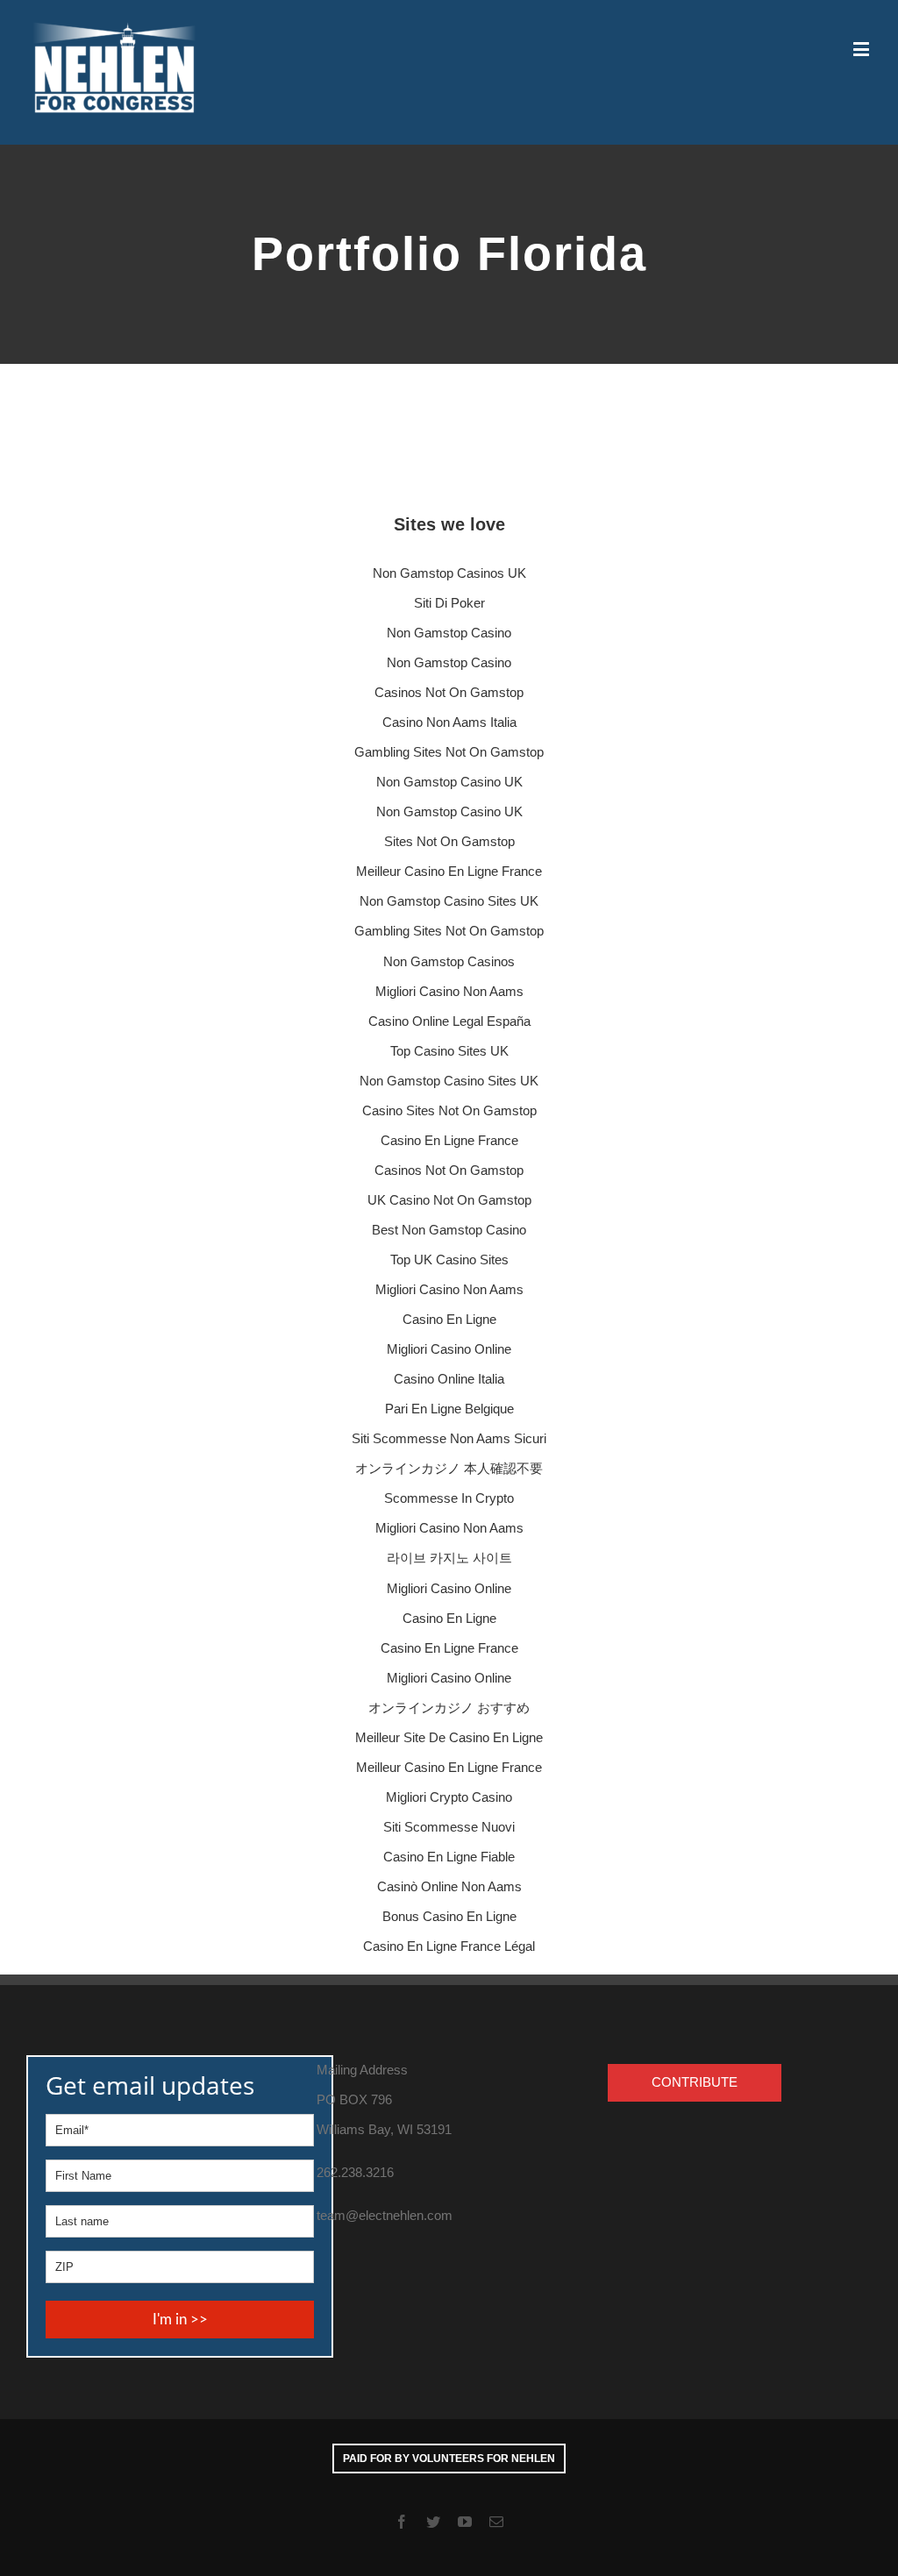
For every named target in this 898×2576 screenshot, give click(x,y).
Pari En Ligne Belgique (449, 1409)
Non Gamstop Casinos (449, 961)
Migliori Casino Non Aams (449, 991)
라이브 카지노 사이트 (449, 1558)
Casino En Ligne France (449, 1140)
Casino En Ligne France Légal (449, 1946)
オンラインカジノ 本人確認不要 (449, 1468)
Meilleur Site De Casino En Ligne (449, 1737)
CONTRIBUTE (695, 2082)
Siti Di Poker (449, 603)
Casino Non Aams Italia (449, 722)
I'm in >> (180, 2320)
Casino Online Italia (449, 1379)
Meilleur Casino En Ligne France (449, 871)
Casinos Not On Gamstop (449, 692)
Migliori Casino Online (449, 1349)
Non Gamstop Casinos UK (449, 573)
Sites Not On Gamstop (449, 841)
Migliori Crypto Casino (449, 1797)
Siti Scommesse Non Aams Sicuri (449, 1438)
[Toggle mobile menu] (862, 49)
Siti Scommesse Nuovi (449, 1827)
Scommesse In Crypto (449, 1498)
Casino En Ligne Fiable (449, 1857)
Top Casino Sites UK (449, 1051)
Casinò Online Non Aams (449, 1886)
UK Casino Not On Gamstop (449, 1200)
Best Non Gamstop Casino (449, 1230)
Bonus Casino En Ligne (449, 1916)
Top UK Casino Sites (449, 1260)
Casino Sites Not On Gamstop (449, 1110)
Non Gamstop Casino (449, 633)
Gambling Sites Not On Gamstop (449, 752)
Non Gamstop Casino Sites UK (449, 901)
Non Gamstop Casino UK (449, 782)
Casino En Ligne (449, 1319)
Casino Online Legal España (449, 1021)
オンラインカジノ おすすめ (449, 1708)
